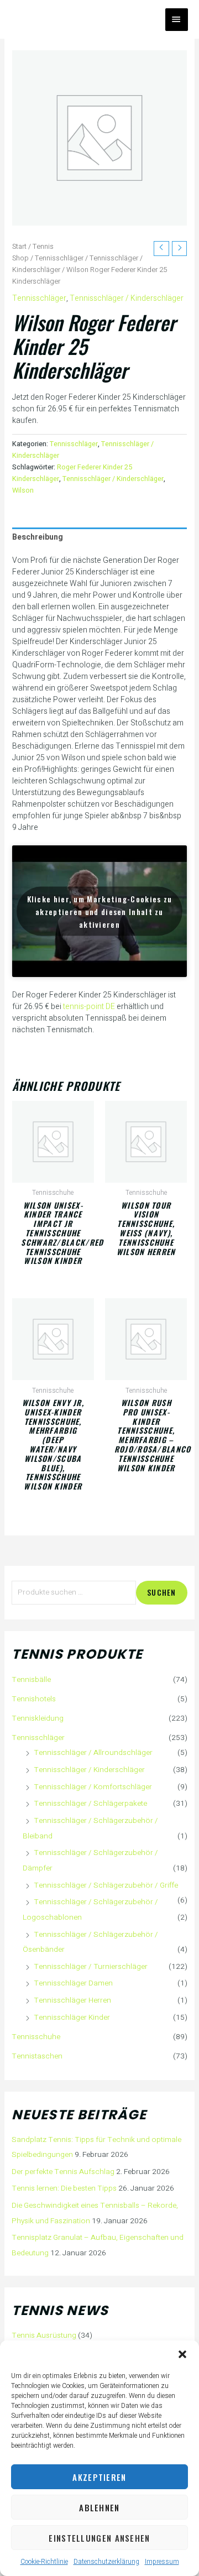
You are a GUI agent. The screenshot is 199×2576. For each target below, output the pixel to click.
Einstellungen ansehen (99, 2538)
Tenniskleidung (38, 1718)
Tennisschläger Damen (73, 1983)
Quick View (53, 1173)
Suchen (162, 1592)
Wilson (23, 490)
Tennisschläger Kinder (72, 2018)
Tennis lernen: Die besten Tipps (64, 2188)
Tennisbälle (31, 1680)
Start (19, 247)
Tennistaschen (37, 2056)
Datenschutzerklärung (106, 2562)
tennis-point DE (89, 1007)
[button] (182, 2354)
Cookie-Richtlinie (44, 2562)
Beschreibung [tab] (38, 537)
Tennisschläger (59, 258)
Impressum (162, 2562)
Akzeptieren (99, 2477)
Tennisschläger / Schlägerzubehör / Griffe (106, 1885)
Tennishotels (34, 1699)
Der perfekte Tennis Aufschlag (63, 2172)
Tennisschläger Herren (72, 2000)
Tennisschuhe (36, 2037)
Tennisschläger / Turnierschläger (91, 1967)
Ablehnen (99, 2507)
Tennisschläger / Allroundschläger (93, 1753)
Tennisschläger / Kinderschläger (127, 298)
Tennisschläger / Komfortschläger (93, 1787)
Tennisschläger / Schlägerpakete (90, 1804)
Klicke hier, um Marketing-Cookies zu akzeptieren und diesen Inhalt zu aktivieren (100, 911)
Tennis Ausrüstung (44, 2335)
